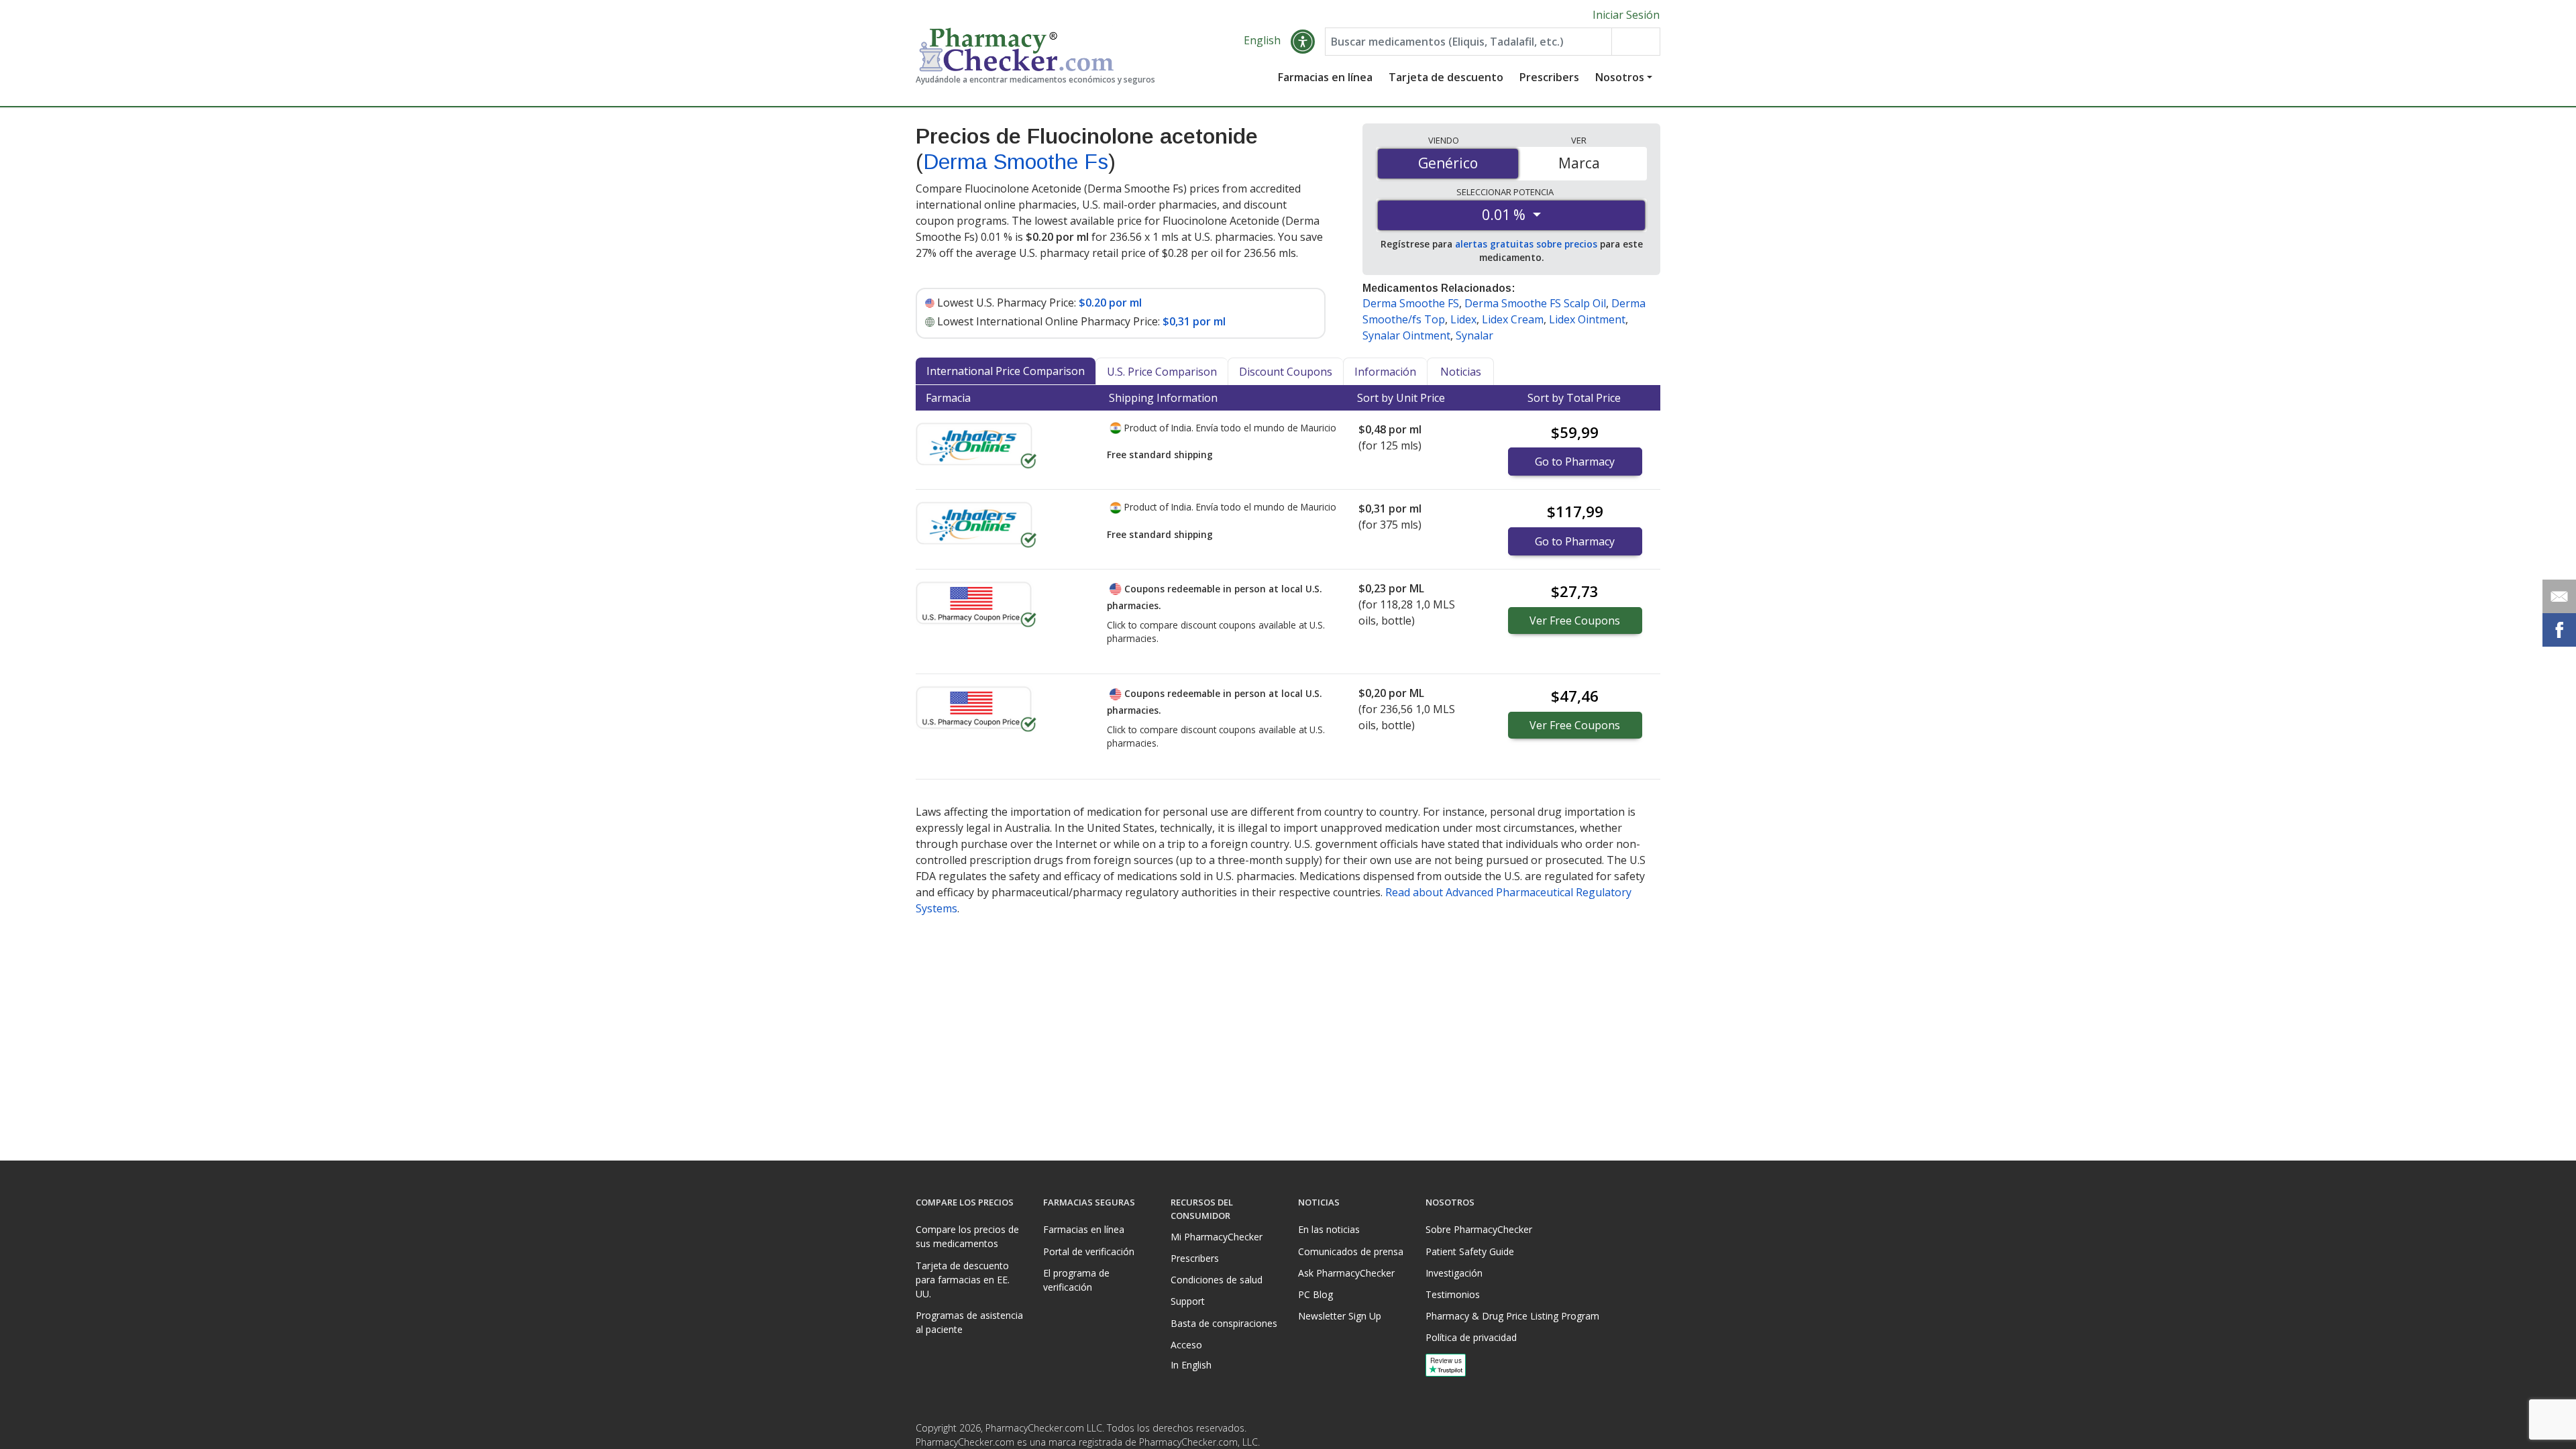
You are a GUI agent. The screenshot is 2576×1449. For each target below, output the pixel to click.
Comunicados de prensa (1351, 1251)
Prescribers (1549, 77)
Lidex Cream (1513, 319)
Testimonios (1453, 1294)
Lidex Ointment (1587, 319)
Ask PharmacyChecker (1346, 1273)
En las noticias (1329, 1229)
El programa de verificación (1076, 1280)
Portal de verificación (1089, 1251)
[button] (1303, 42)
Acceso (1186, 1345)
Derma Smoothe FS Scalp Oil (1535, 303)
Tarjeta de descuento (1446, 77)
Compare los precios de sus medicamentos (967, 1236)
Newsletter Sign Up (1340, 1316)
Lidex (1463, 319)
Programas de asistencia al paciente (969, 1322)
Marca (1579, 163)
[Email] (2559, 596)
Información (1385, 372)
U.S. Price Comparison (1162, 372)
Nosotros (1620, 77)
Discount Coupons (1286, 372)
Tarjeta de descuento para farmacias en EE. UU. (963, 1280)
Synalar (1474, 335)
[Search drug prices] (1635, 42)
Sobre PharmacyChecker (1479, 1229)
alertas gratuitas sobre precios (1526, 244)
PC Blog (1316, 1294)
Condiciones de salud (1217, 1280)
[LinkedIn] (1648, 1432)
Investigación (1454, 1273)
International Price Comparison (1006, 371)
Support (1188, 1301)
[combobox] (1468, 42)
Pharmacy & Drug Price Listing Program (1512, 1316)
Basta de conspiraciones (1224, 1323)
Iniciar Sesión (1626, 15)
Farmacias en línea (1325, 77)
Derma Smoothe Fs (1016, 162)
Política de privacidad (1471, 1337)
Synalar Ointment (1406, 335)
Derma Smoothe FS (1411, 303)
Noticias (1461, 372)
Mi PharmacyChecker (1217, 1237)
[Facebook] (1621, 1432)
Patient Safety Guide (1470, 1251)
